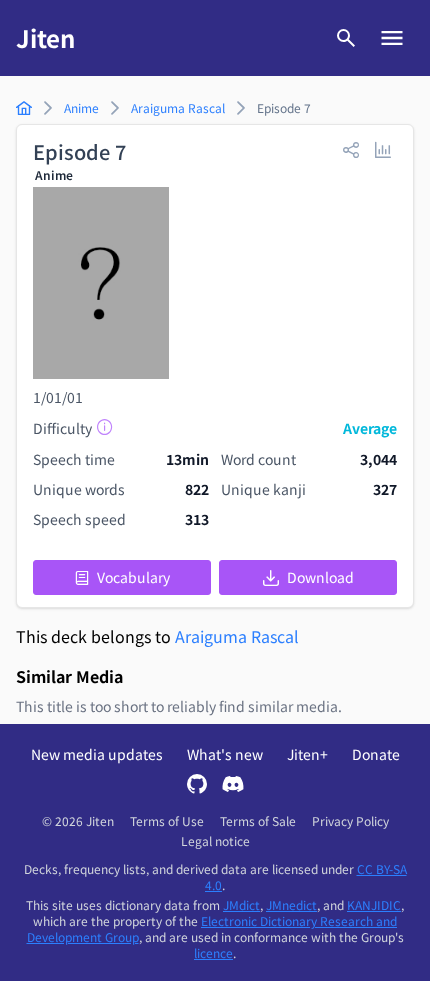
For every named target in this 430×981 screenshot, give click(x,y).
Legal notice (215, 841)
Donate (376, 754)
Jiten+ (307, 754)
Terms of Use (167, 821)
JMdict (241, 904)
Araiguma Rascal (237, 636)
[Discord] (233, 786)
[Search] (346, 38)
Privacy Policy (350, 821)
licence (213, 952)
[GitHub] (197, 786)
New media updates (97, 754)
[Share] (351, 149)
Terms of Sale (258, 821)
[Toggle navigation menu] (392, 38)
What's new (225, 754)
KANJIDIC (374, 904)
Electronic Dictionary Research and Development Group (212, 928)
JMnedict (291, 904)
